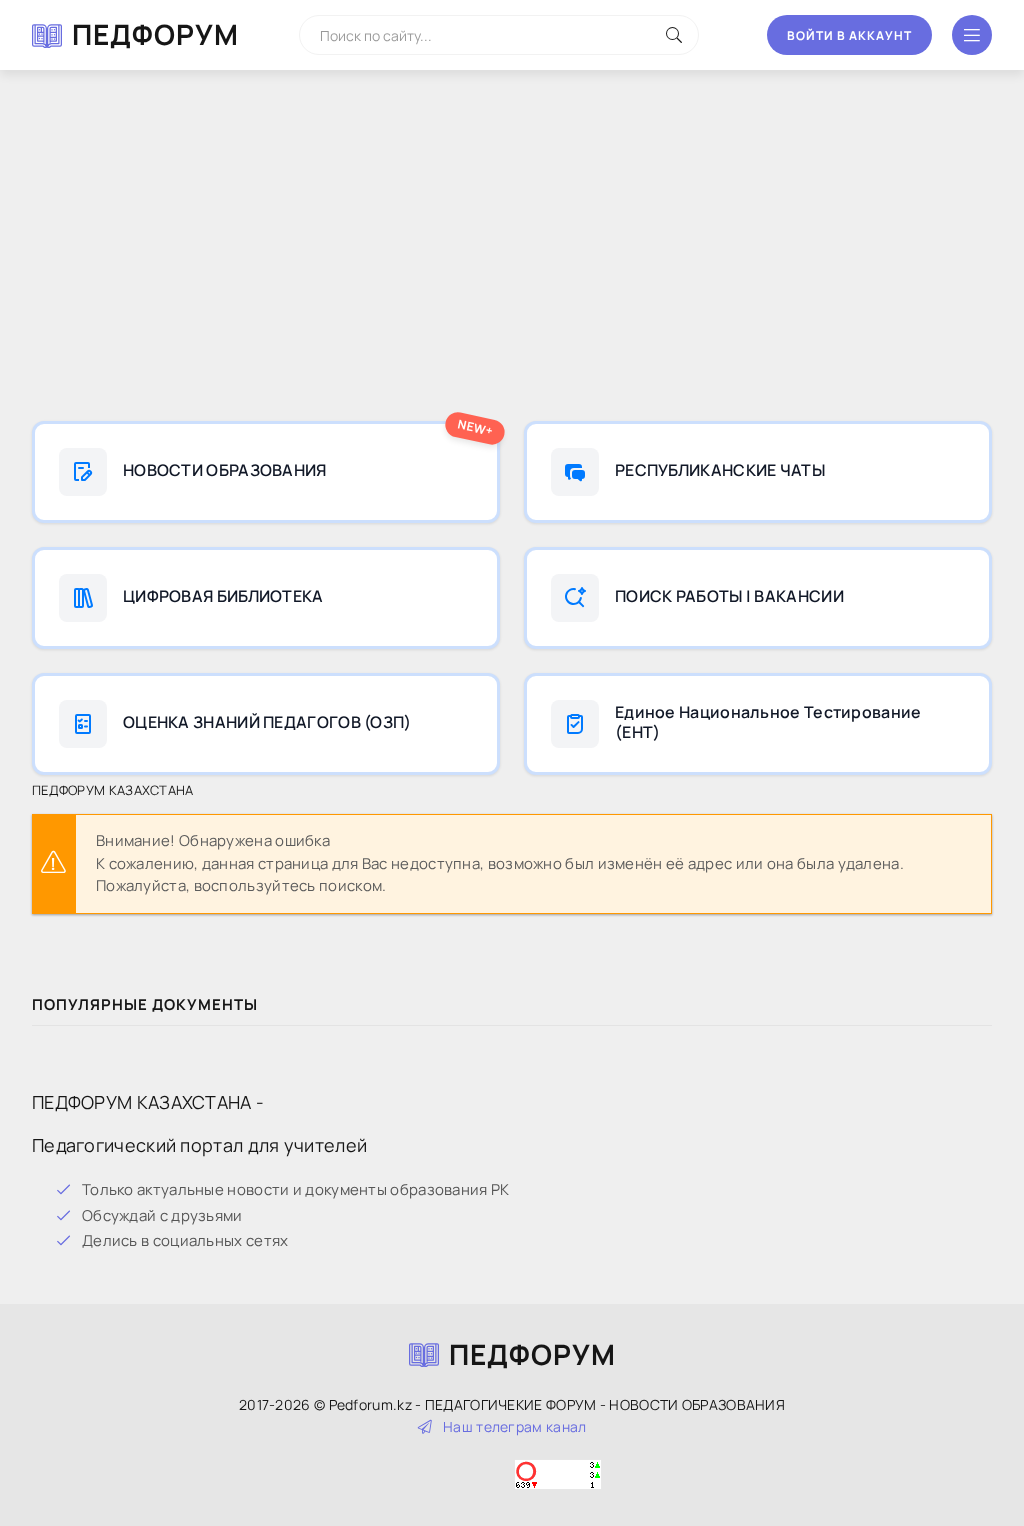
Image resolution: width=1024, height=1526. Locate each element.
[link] (266, 472)
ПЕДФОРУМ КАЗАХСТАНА (113, 790)
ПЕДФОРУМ (155, 34)
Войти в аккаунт (849, 35)
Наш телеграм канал (514, 1426)
